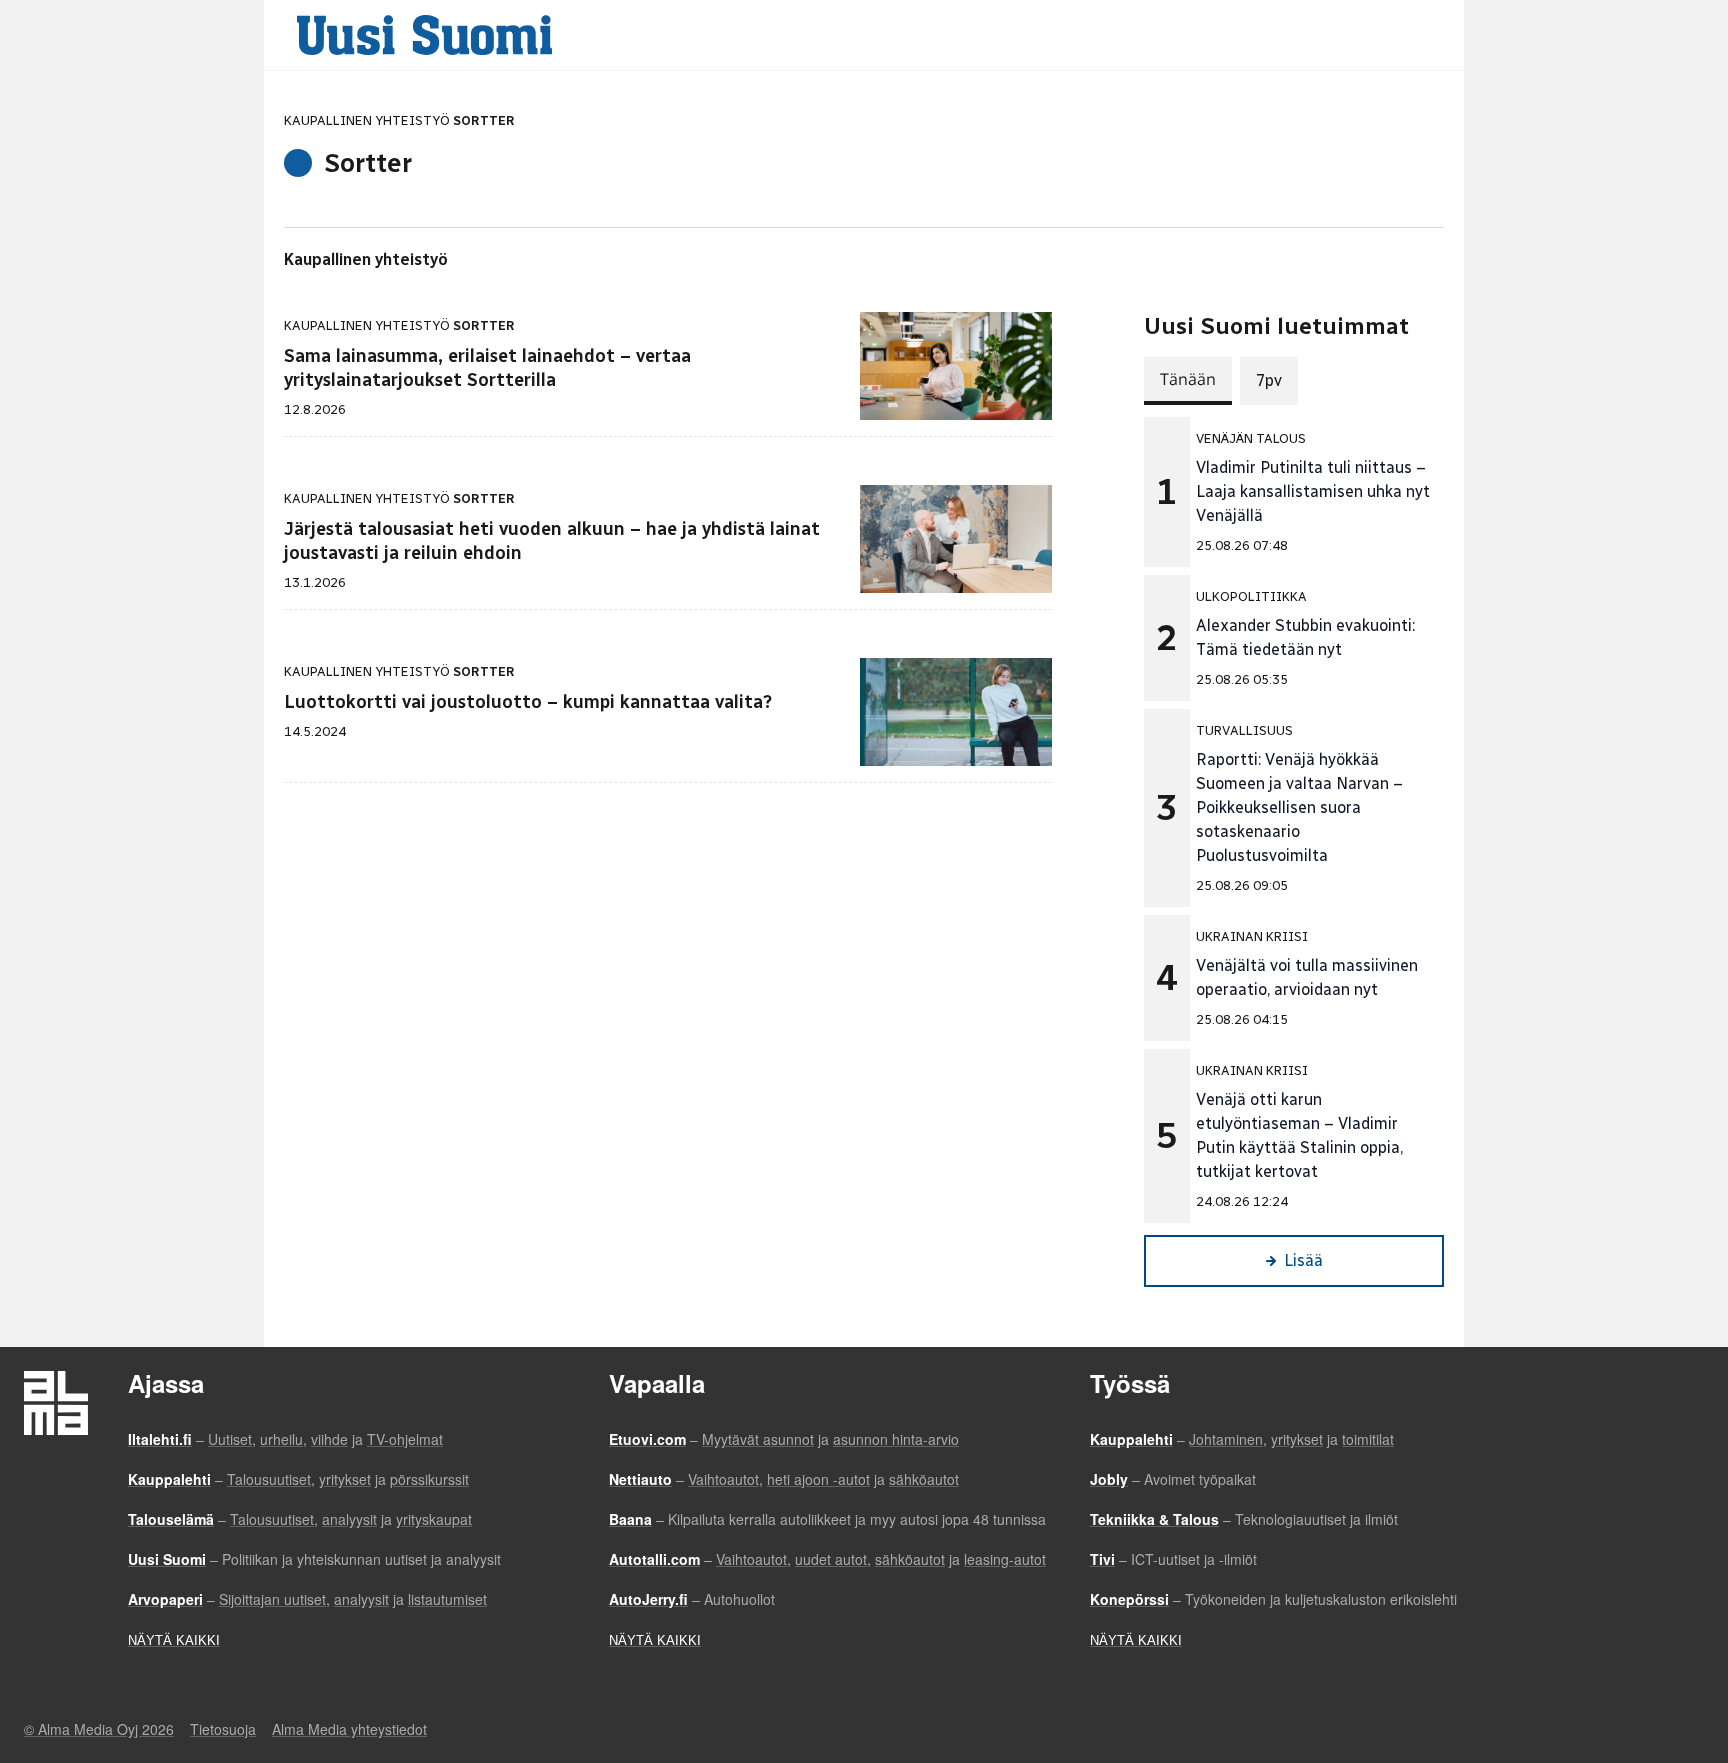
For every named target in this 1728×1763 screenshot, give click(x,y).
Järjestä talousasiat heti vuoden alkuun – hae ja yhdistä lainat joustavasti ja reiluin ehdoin (552, 541)
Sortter (484, 120)
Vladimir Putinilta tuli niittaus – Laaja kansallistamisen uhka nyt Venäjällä (1313, 491)
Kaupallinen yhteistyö (366, 259)
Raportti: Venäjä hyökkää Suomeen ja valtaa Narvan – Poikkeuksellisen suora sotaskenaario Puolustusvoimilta (1299, 807)
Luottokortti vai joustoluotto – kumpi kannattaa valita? (528, 702)
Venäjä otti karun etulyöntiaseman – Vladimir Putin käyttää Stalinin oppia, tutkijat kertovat (1299, 1135)
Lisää (1303, 1260)
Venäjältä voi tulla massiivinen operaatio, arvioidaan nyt (1307, 977)
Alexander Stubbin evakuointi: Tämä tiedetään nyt (1305, 637)
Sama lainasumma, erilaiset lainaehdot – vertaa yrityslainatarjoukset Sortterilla (487, 368)
